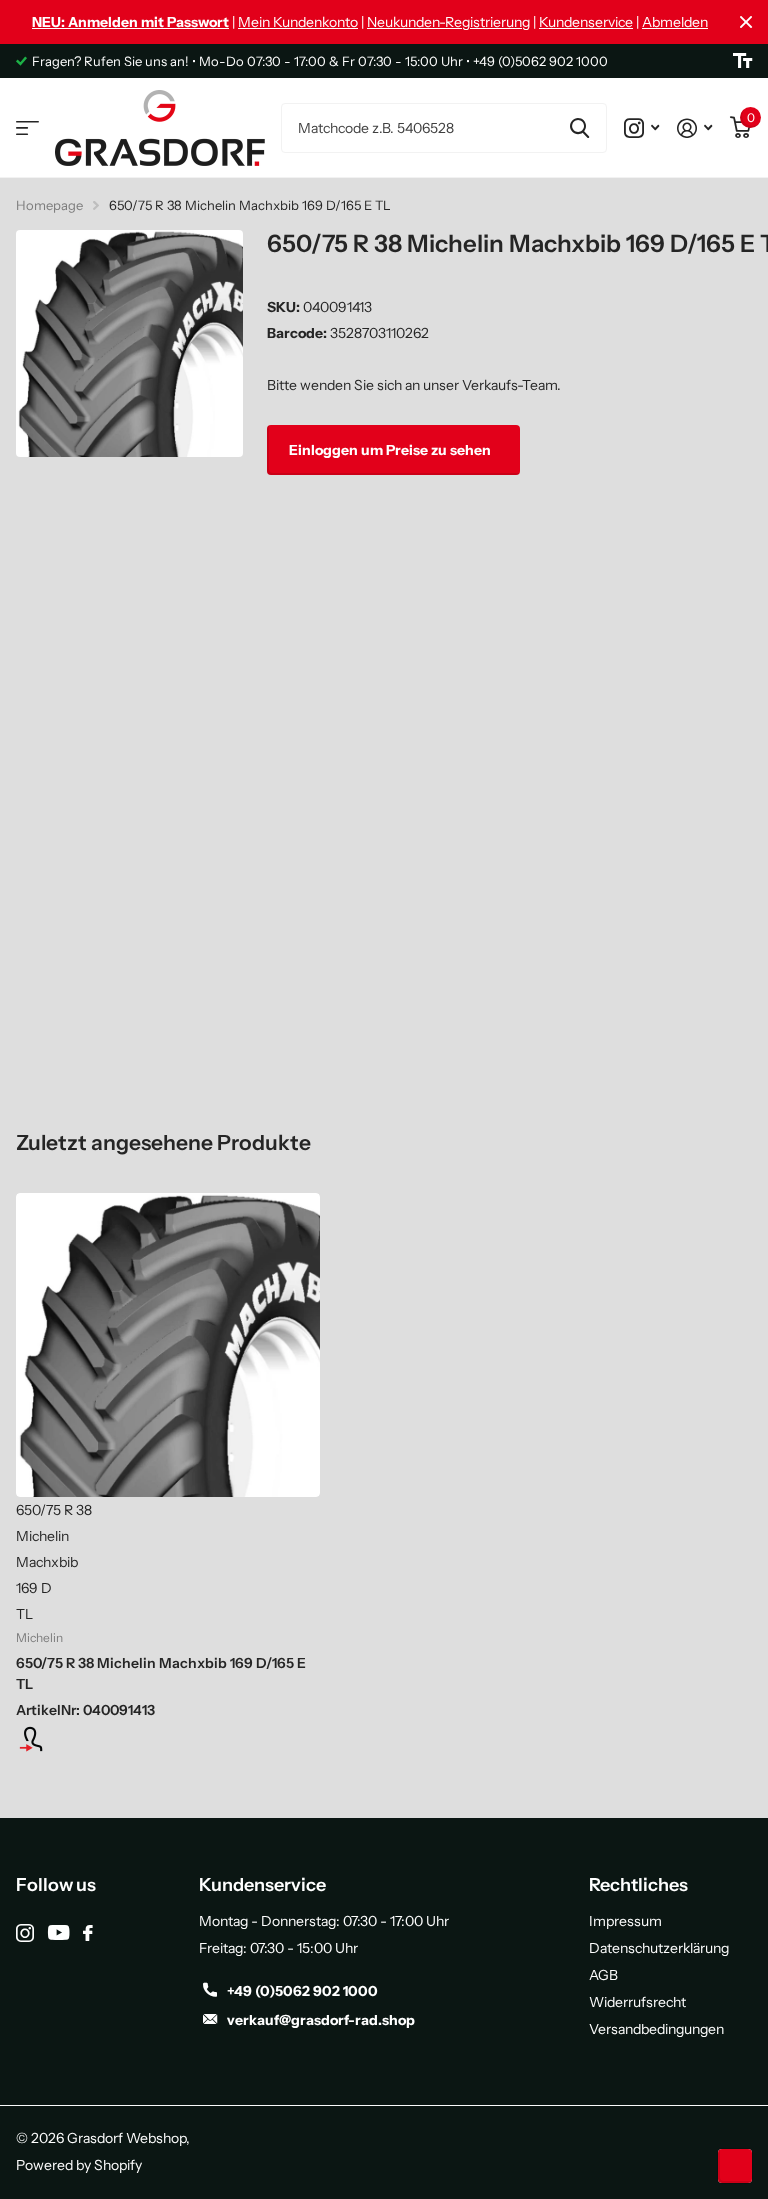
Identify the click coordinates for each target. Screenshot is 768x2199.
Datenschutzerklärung (659, 1948)
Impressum (625, 1921)
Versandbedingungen (656, 2029)
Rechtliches (638, 1885)
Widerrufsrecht (637, 2002)
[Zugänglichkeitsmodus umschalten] (742, 61)
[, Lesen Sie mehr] (641, 128)
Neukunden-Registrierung (448, 22)
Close (746, 22)
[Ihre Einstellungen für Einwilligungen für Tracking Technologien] (735, 2166)
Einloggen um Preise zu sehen (391, 450)
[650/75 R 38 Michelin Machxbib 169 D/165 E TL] (168, 1345)
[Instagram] (25, 1933)
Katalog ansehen (27, 128)
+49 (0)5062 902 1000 (302, 1991)
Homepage (49, 205)
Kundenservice (586, 22)
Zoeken (579, 128)
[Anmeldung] (168, 1739)
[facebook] (88, 1933)
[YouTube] (58, 1932)
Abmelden (675, 22)
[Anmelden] (694, 128)
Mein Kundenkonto (298, 22)
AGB (603, 1975)
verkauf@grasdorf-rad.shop (321, 2020)
